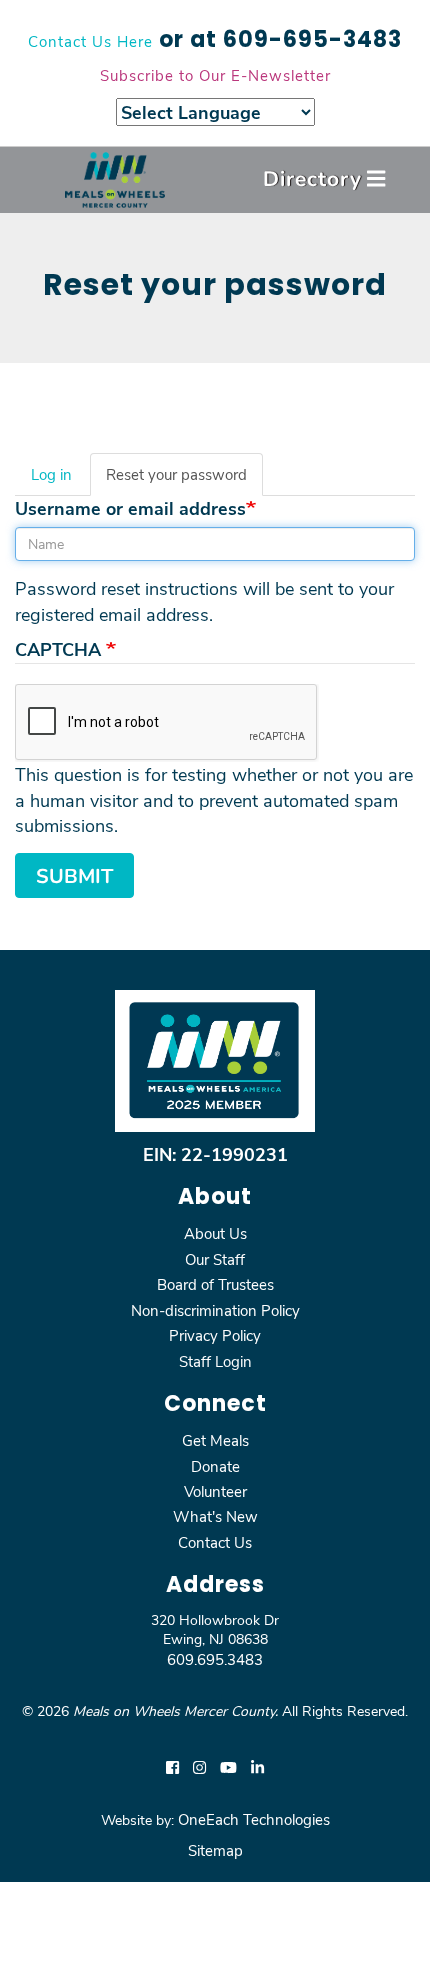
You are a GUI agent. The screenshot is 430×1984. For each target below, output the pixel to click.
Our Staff (215, 1259)
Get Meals (215, 1440)
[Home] (115, 179)
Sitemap (215, 1850)
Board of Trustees (215, 1284)
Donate (215, 1466)
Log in (51, 474)
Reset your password (184, 480)
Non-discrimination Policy (215, 1310)
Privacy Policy (215, 1335)
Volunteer (215, 1491)
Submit (74, 875)
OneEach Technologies (254, 1819)
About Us (215, 1233)
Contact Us (215, 1542)
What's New (215, 1516)
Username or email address (130, 508)
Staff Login (215, 1361)
